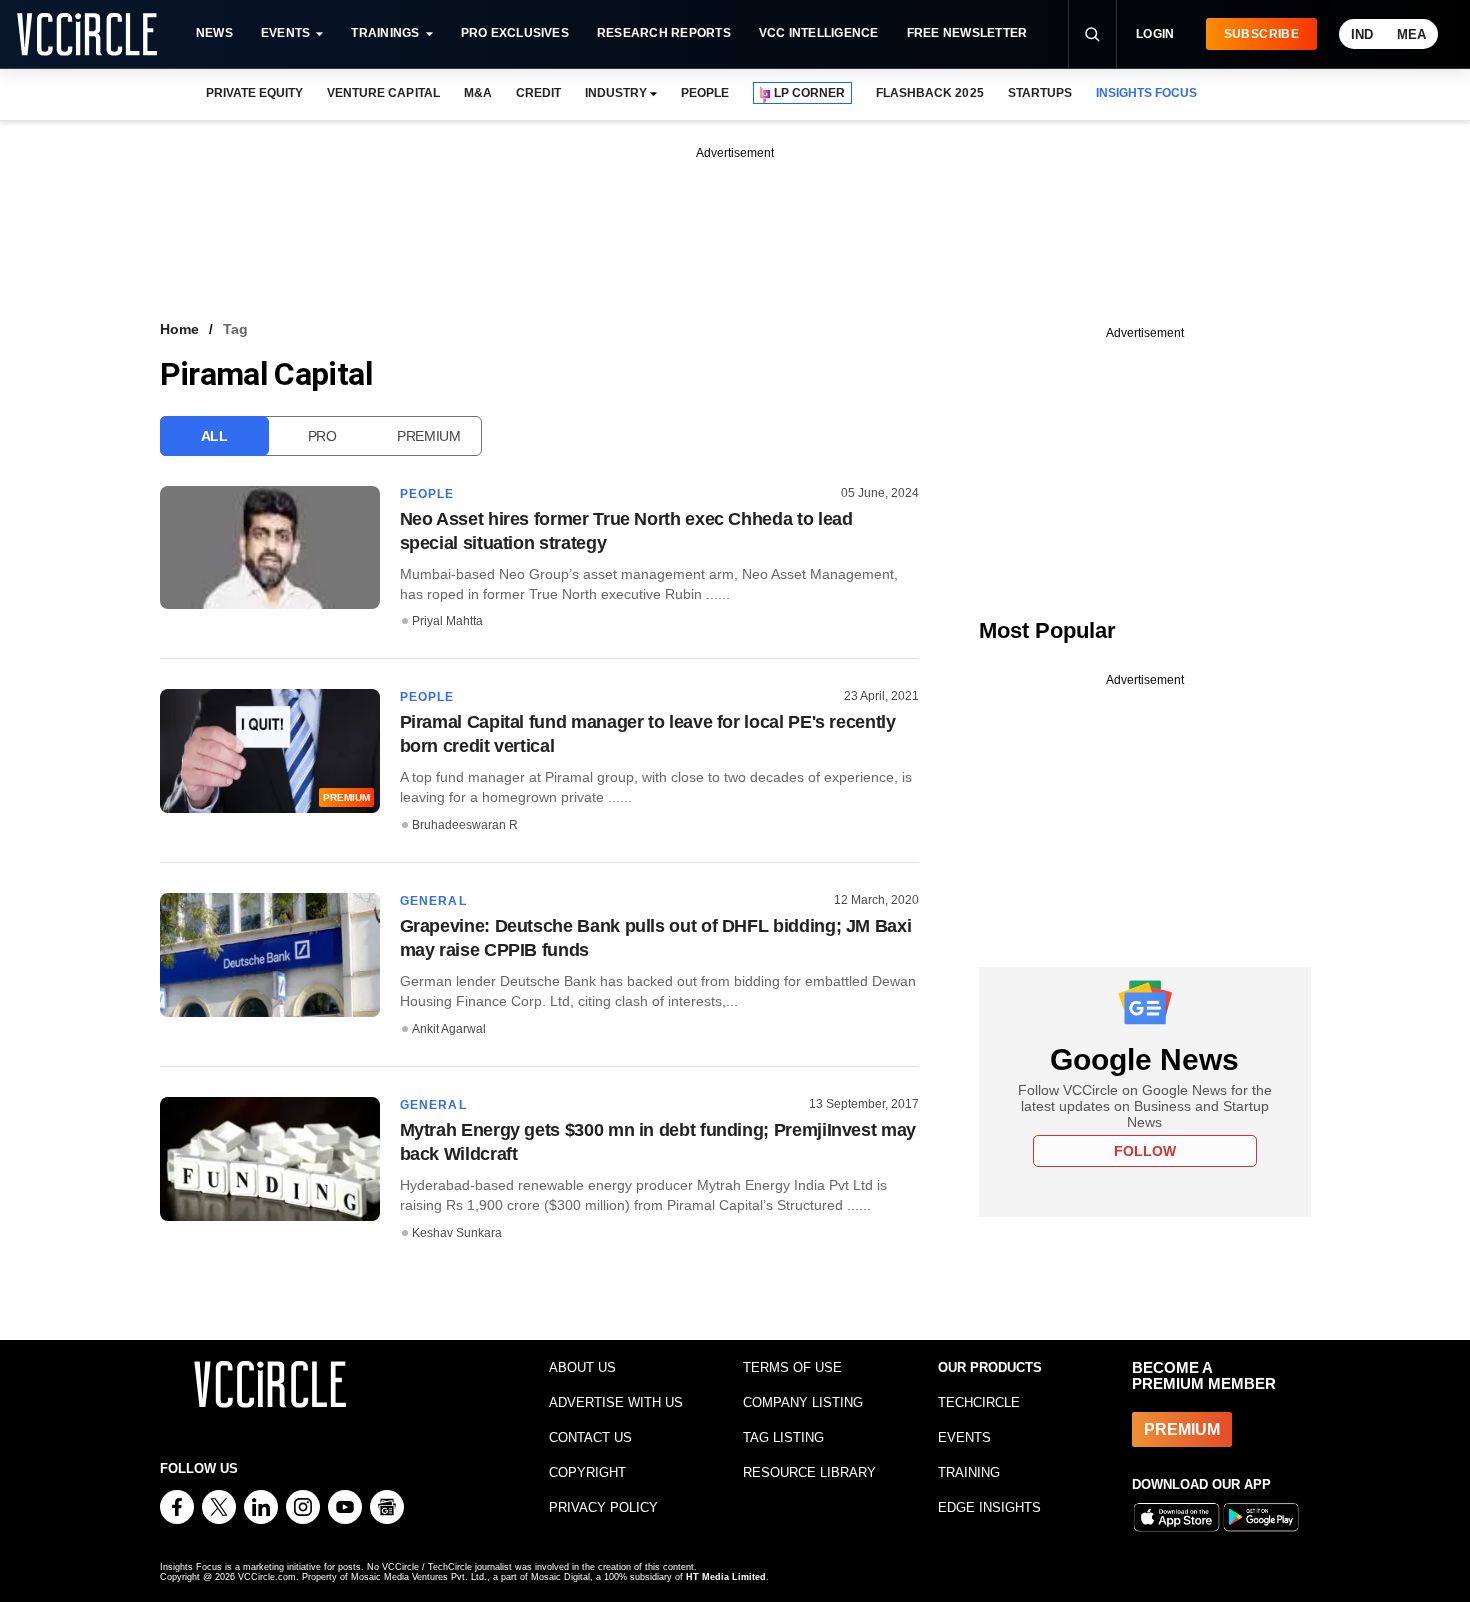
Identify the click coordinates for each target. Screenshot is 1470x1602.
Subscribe (1261, 34)
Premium (429, 436)
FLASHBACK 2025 (929, 93)
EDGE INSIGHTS (989, 1507)
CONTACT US (590, 1437)
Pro (322, 436)
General (433, 901)
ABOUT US (582, 1367)
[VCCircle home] (87, 34)
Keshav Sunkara (457, 1233)
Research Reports (664, 33)
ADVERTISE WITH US (616, 1402)
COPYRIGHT (587, 1472)
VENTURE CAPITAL (383, 93)
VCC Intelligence (819, 33)
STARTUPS (1040, 93)
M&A (478, 93)
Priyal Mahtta (447, 621)
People (427, 494)
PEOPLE (705, 93)
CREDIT (538, 93)
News (214, 33)
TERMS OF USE (792, 1367)
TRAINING (969, 1472)
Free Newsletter (967, 33)
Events (285, 33)
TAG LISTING (783, 1437)
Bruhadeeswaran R (465, 825)
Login (1155, 34)
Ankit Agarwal (449, 1029)
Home (179, 329)
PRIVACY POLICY (603, 1507)
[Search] (1092, 34)
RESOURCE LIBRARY (809, 1472)
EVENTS (964, 1437)
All (214, 436)
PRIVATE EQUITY (254, 93)
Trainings (385, 33)
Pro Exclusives (515, 33)
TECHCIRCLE (979, 1402)
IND (1362, 34)
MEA (1411, 34)
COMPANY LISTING (803, 1402)
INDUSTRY (616, 93)
